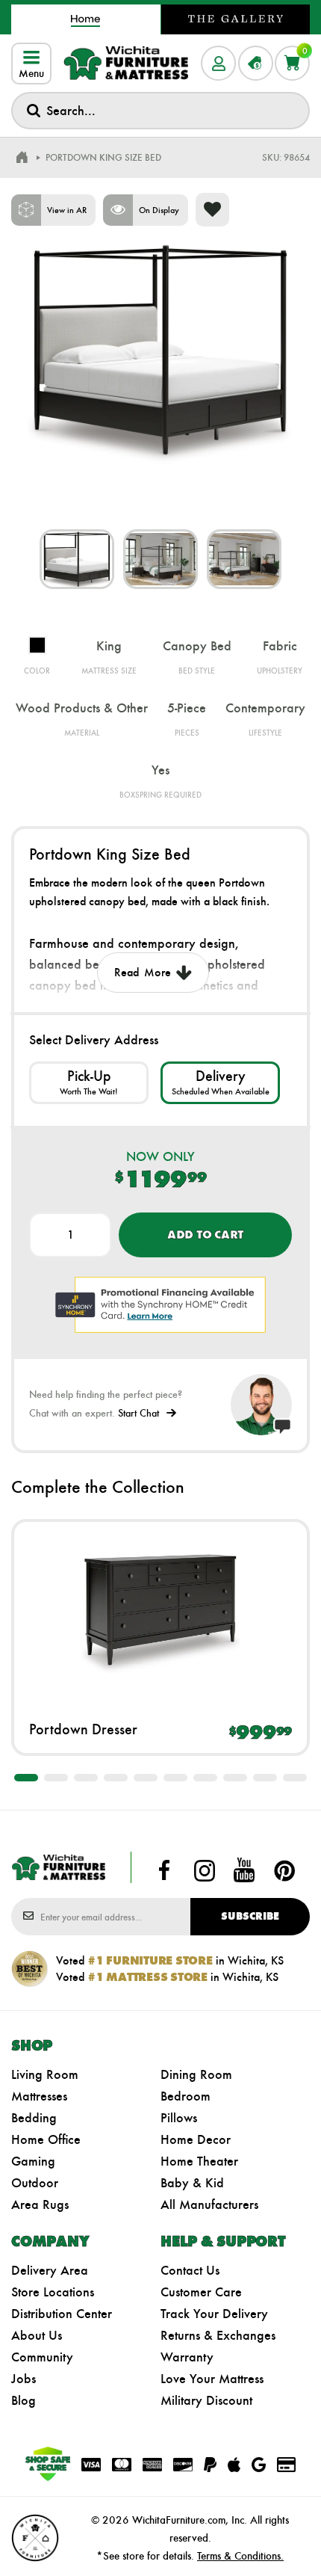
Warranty (187, 2357)
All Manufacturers (209, 2204)
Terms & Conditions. (240, 2556)
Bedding (34, 2118)
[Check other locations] (89, 1083)
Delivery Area (50, 2270)
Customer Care (201, 2292)
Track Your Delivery (214, 2314)
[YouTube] (244, 1870)
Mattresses (39, 2096)
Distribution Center (62, 2314)
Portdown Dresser (83, 1729)
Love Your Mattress (212, 2379)
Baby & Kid (192, 2183)
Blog (24, 2400)
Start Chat (138, 1413)
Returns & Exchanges (218, 2335)
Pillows (179, 2118)
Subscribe (250, 1916)
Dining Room (196, 2074)
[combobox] (160, 111)
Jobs (24, 2379)
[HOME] (22, 158)
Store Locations (53, 2292)
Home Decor (196, 2139)
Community (42, 2357)
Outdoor (35, 2183)
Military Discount (206, 2400)
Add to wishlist (212, 210)
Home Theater (199, 2161)
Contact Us (190, 2270)
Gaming (33, 2161)
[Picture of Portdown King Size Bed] (77, 559)
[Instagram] (205, 1870)
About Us (37, 2335)
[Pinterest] (284, 1870)
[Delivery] (220, 1083)
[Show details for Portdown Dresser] (160, 1610)
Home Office (46, 2139)
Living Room (45, 2074)
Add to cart (205, 1235)
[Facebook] (164, 1870)
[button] (26, 1778)
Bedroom (186, 2096)
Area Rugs (40, 2204)
